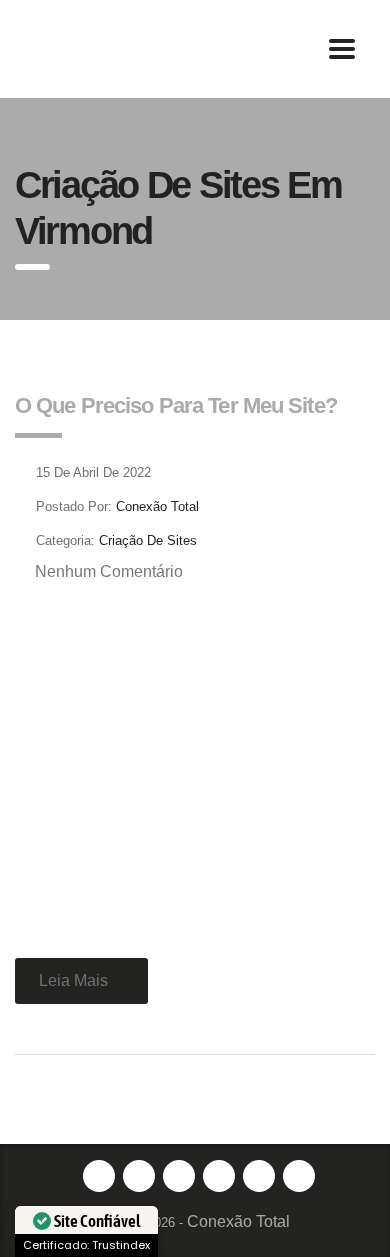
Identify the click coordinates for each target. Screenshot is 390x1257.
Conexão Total (238, 1221)
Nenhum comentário (109, 571)
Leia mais (73, 980)
